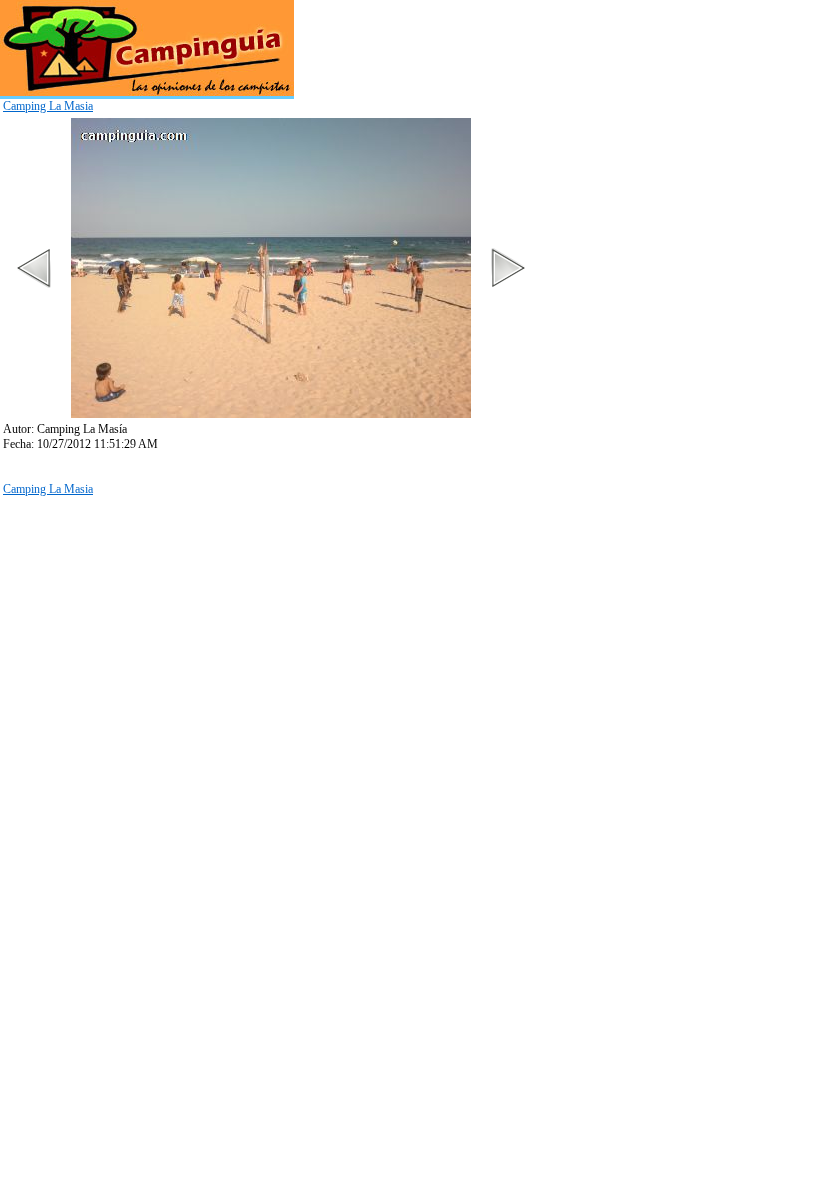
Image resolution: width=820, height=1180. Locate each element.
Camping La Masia (48, 106)
